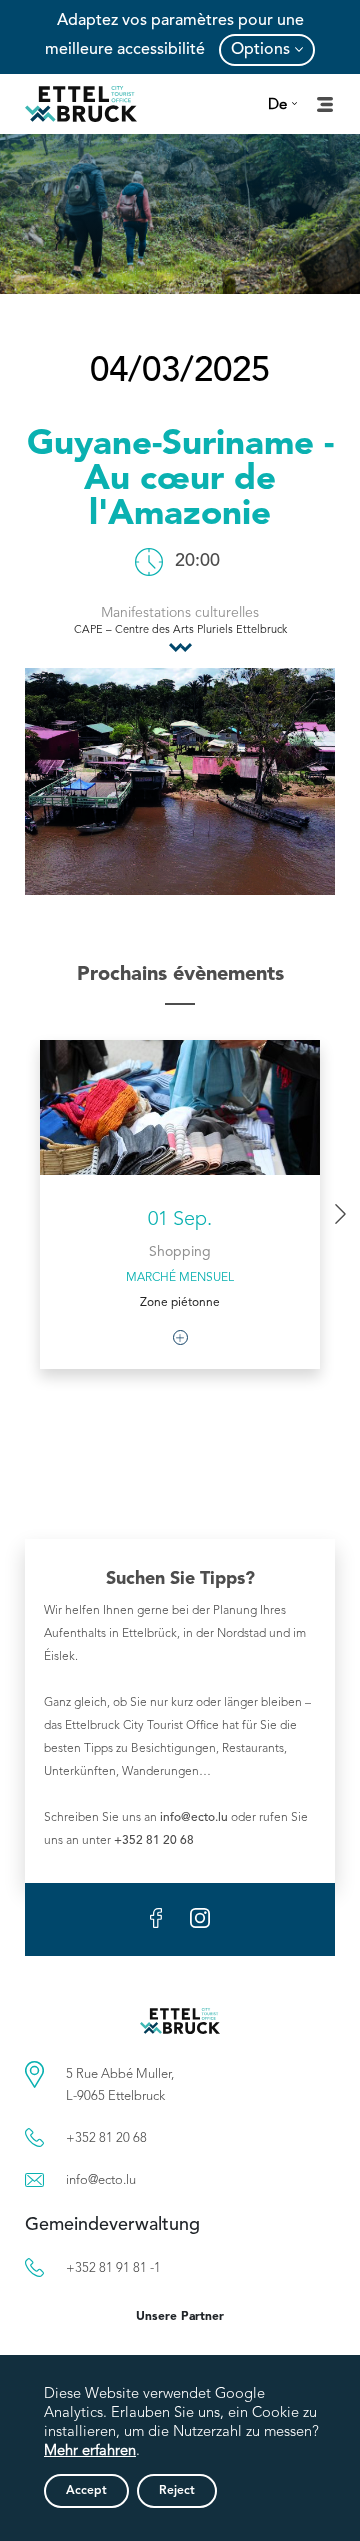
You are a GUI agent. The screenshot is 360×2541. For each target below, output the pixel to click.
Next (340, 1214)
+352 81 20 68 (154, 1841)
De (277, 105)
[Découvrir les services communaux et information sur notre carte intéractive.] (34, 2074)
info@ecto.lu (194, 1818)
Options (260, 50)
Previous (20, 1224)
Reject (177, 2491)
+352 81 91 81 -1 (113, 2268)
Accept (86, 2491)
